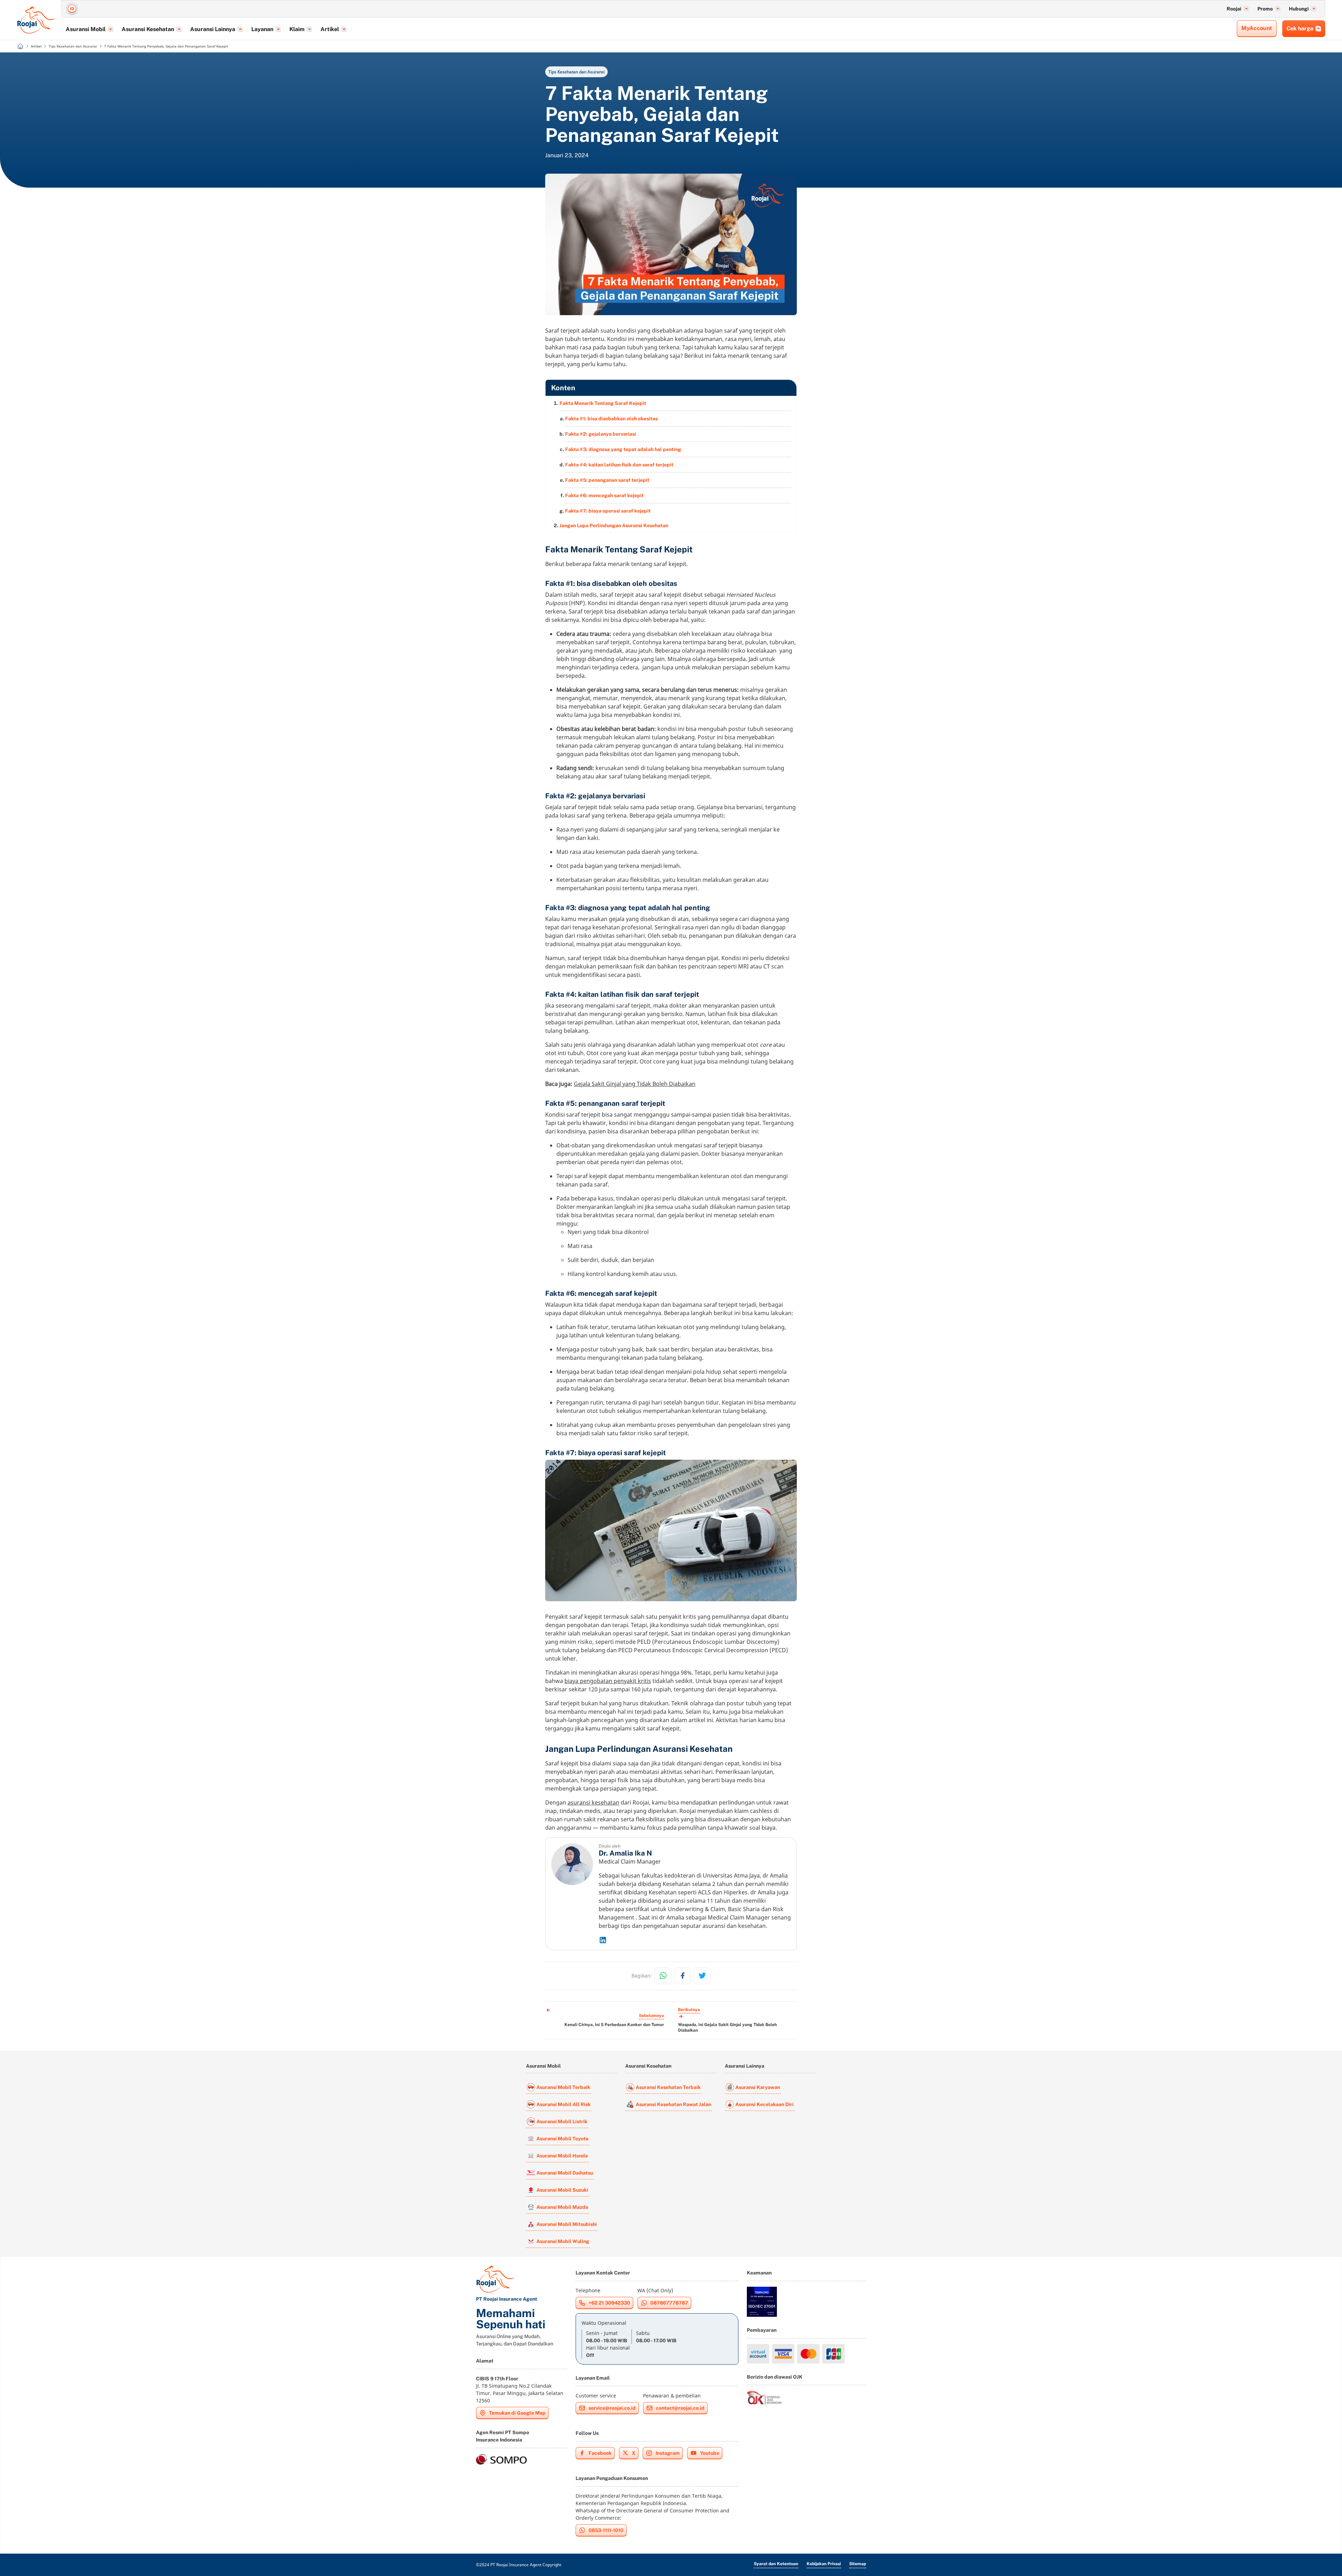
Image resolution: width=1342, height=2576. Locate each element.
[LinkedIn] (695, 1940)
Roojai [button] (1234, 9)
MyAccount (1257, 28)
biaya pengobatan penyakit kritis (608, 1681)
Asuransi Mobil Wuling (563, 2241)
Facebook (600, 2453)
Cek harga (1300, 28)
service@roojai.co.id (612, 2408)
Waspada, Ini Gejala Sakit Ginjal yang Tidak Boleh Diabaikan (727, 2027)
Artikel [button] (330, 29)
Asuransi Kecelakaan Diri (764, 2104)
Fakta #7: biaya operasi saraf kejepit (608, 511)
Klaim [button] (297, 29)
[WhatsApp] (663, 1976)
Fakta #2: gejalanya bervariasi (601, 434)
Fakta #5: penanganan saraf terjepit (607, 480)
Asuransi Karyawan (758, 2087)
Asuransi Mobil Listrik (562, 2121)
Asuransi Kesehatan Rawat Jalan (673, 2104)
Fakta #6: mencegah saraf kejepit (604, 495)
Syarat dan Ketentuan (776, 2564)
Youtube (710, 2453)
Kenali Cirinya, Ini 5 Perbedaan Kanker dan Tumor (614, 2025)
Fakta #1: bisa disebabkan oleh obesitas (611, 419)
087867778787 (669, 2303)
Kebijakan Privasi (824, 2564)
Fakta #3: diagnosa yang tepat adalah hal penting (623, 449)
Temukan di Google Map (517, 2413)
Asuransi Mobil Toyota (562, 2139)
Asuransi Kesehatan (648, 2066)
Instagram (668, 2453)
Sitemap (858, 2564)
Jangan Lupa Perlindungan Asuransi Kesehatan (614, 525)
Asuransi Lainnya (745, 2066)
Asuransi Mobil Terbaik (563, 2087)
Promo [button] (1265, 9)
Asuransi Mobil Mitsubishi (567, 2224)
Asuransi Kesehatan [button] (148, 29)
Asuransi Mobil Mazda (562, 2207)
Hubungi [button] (1299, 9)
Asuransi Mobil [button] (86, 29)
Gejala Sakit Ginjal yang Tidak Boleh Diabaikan (635, 1084)
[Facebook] (683, 1976)
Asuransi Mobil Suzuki (562, 2190)
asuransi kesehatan (593, 1802)
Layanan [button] (262, 29)
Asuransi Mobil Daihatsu (565, 2173)
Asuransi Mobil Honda (562, 2156)
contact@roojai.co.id (680, 2408)
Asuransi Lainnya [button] (213, 29)
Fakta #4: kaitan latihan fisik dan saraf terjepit (619, 465)
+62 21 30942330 (609, 2303)
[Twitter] (702, 1976)
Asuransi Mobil (543, 2066)
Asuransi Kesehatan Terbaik (668, 2087)
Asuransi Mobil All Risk (564, 2104)
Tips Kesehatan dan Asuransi (576, 72)
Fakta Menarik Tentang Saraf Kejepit (603, 403)
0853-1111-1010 (606, 2530)
